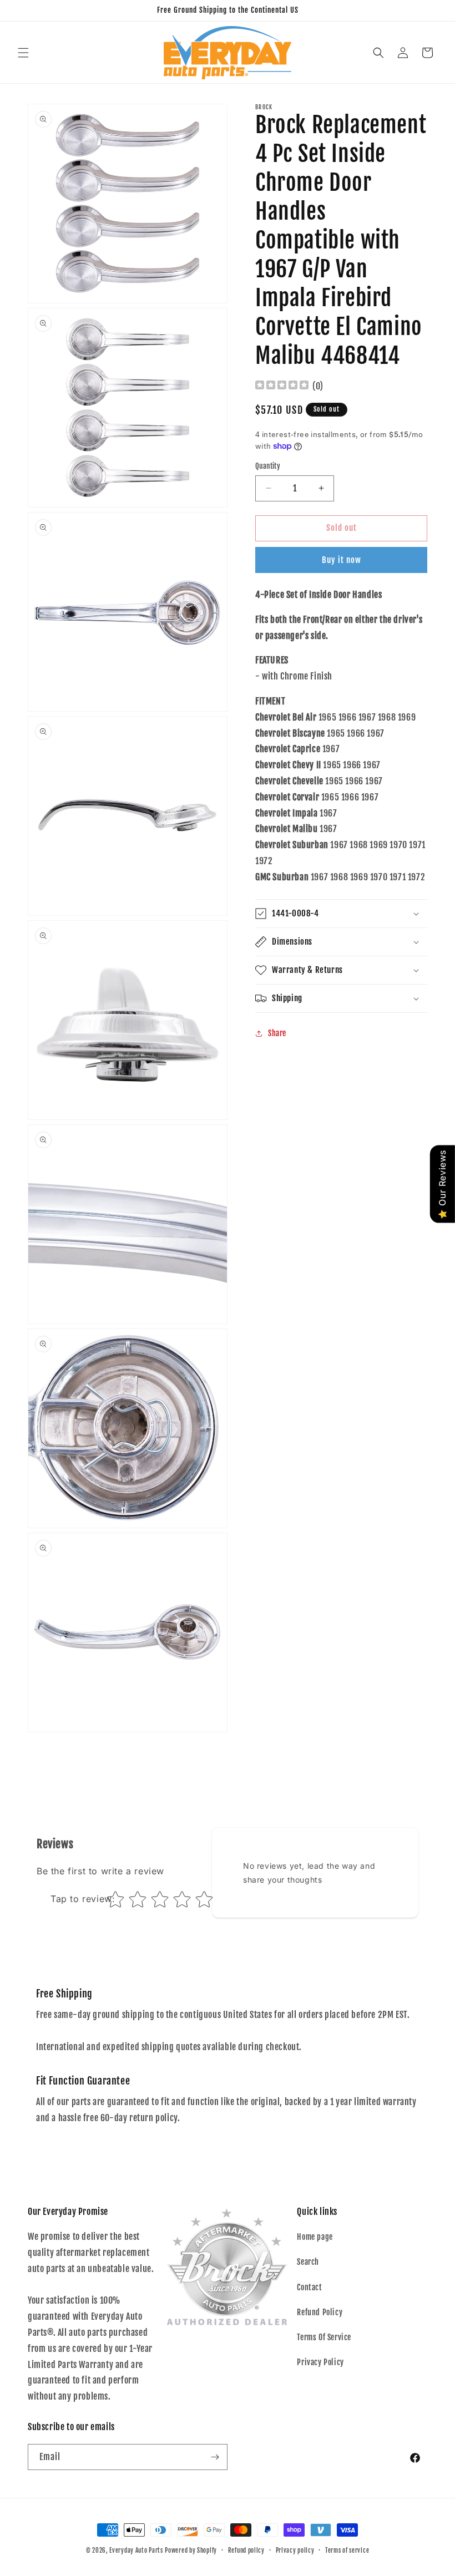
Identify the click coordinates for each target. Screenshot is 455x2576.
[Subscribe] (215, 2457)
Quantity (268, 466)
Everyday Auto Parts (136, 2550)
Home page (315, 2237)
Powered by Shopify (191, 2550)
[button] (23, 53)
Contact (309, 2287)
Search (308, 2262)
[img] (282, 386)
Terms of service (347, 2550)
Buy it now (342, 560)
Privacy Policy (320, 2362)
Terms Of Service (324, 2337)
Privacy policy (295, 2550)
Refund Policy (320, 2312)
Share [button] (277, 1033)
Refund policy (246, 2550)
